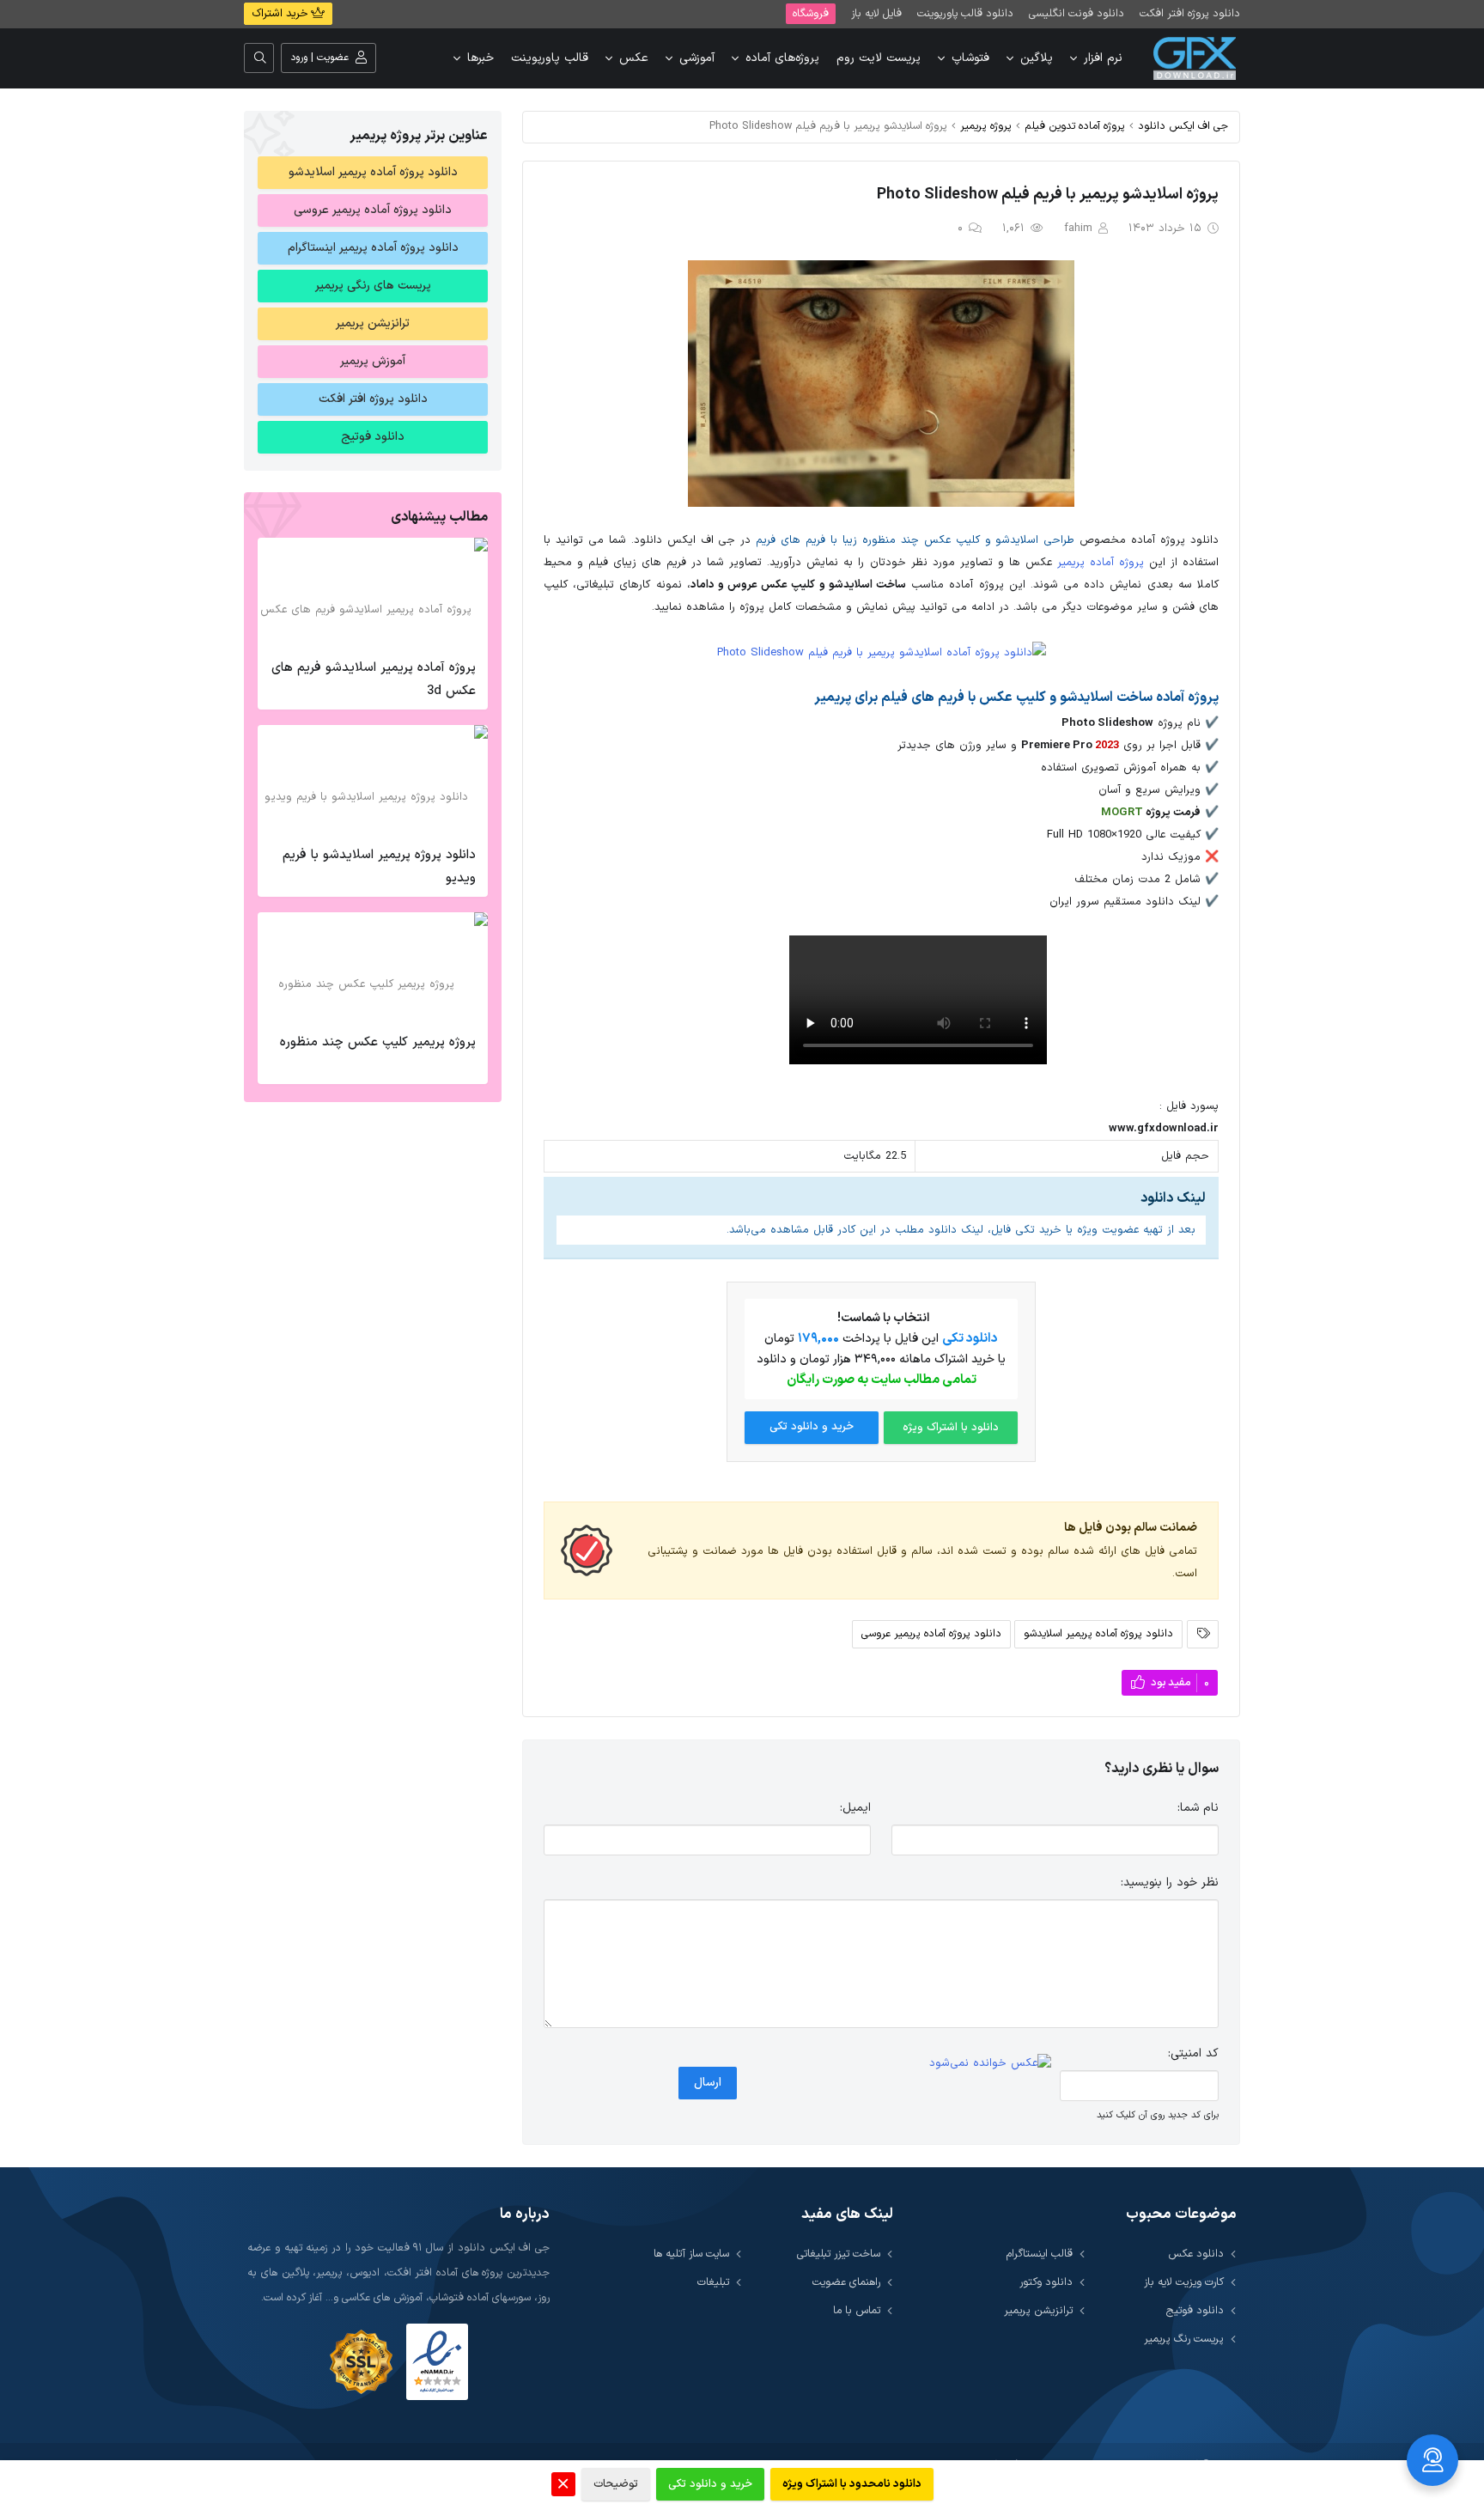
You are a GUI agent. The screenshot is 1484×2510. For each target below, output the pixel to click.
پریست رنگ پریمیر (1184, 2339)
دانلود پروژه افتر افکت (1190, 13)
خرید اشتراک (281, 14)
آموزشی (697, 58)
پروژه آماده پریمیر (1101, 563)
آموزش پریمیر (373, 361)
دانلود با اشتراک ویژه (951, 1428)
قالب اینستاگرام (1040, 2254)
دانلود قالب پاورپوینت (965, 13)
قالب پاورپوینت (550, 58)
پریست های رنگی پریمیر (373, 286)
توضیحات (616, 2484)
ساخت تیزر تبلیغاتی (839, 2254)
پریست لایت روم (879, 58)
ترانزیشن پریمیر (373, 323)
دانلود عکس (1196, 2254)
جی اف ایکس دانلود (1183, 126)
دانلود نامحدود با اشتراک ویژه (852, 2484)
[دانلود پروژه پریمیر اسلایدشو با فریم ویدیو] (373, 781)
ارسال (708, 2083)
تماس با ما (857, 2310)
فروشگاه (811, 13)
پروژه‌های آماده (782, 58)
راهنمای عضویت (846, 2282)
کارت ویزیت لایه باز (1184, 2282)
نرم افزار (1103, 58)
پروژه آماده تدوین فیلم (1075, 126)
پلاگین (1037, 58)
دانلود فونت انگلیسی (1077, 13)
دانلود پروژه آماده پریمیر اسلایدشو (1098, 1633)
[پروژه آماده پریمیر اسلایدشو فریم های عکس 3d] (373, 594)
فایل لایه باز (876, 13)
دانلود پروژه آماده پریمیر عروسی (931, 1633)
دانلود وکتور (1046, 2282)
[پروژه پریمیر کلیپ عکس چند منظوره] (373, 968)
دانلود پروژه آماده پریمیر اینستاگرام (373, 248)
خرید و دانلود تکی (812, 1427)
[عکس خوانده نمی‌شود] (990, 2063)
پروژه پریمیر (986, 126)
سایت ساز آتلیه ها (691, 2254)
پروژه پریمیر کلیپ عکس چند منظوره (378, 1042)
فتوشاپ (970, 58)
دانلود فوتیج (373, 437)
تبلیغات (713, 2282)
